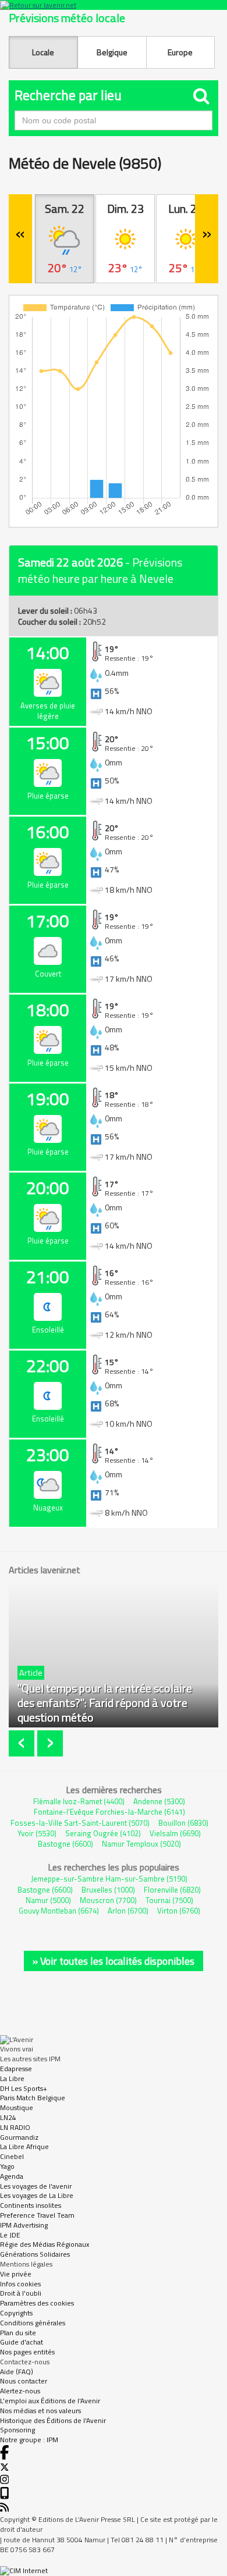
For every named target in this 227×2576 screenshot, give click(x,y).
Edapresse (16, 2069)
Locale (43, 52)
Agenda (12, 2176)
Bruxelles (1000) (108, 1890)
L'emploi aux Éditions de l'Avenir (50, 2401)
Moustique (17, 2108)
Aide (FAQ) (17, 2372)
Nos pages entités (27, 2352)
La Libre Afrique (24, 2146)
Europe (180, 52)
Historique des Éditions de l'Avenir (53, 2420)
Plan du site (18, 2333)
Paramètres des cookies (37, 2303)
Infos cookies (20, 2284)
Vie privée (16, 2274)
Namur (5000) (48, 1900)
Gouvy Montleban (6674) (59, 1911)
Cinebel (12, 2156)
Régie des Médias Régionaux (45, 2244)
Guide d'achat (22, 2342)
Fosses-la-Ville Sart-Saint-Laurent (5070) (80, 1823)
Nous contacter (24, 2381)
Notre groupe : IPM (29, 2440)
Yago (7, 2166)
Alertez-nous (20, 2391)
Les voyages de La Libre (37, 2195)
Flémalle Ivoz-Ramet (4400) (79, 1801)
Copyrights (16, 2313)
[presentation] (23, 1743)
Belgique (112, 52)
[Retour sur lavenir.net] (114, 5)
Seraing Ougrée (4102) (103, 1833)
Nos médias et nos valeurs (40, 2411)
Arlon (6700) (128, 1911)
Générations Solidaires (35, 2254)
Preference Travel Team (37, 2215)
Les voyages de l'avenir (36, 2186)
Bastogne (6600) (65, 1844)
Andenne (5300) (159, 1801)
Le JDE (10, 2235)
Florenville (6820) (172, 1890)
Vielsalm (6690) (175, 1833)
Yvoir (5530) (37, 1833)
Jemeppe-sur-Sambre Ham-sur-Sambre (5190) (109, 1879)
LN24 (8, 2117)
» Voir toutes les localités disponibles (114, 1961)
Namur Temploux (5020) (141, 1844)
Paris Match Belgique (33, 2098)
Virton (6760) (179, 1911)
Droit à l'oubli (21, 2293)
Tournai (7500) (169, 1900)
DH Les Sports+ (24, 2088)
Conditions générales (33, 2323)
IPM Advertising (24, 2225)
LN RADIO (15, 2127)
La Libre (12, 2078)
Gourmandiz (19, 2137)
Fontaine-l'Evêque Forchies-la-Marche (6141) (109, 1812)
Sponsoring (17, 2430)
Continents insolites (31, 2205)
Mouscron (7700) (108, 1900)
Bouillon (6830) (183, 1823)
